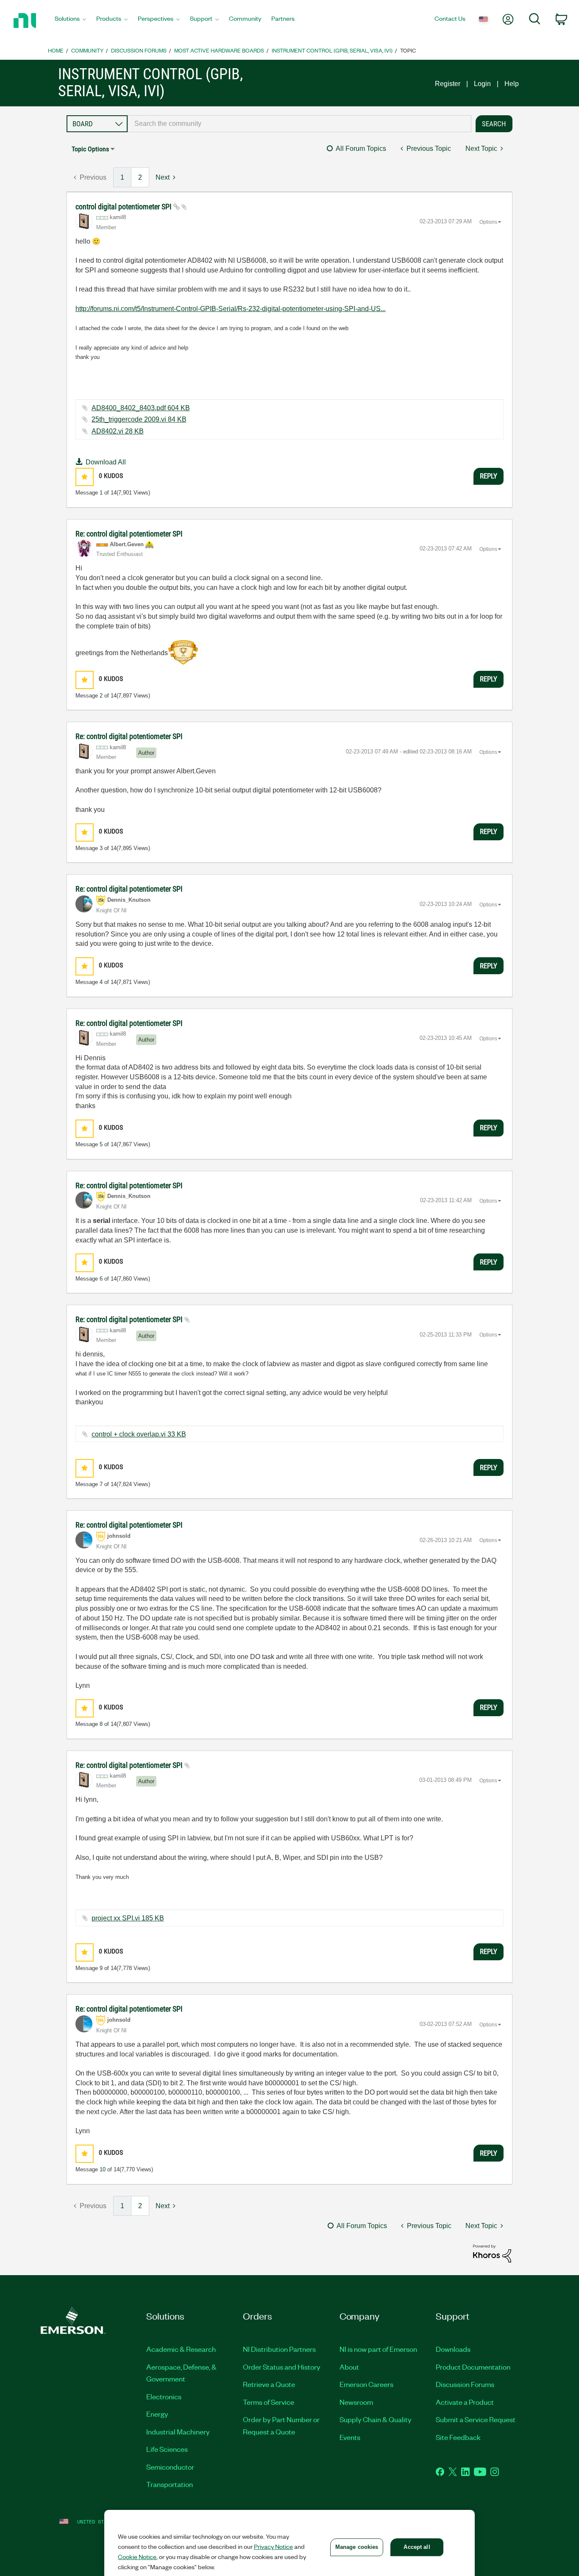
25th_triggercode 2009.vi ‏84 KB (139, 419)
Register (448, 84)
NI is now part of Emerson (378, 2349)
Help (512, 84)
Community (87, 50)
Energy (157, 2414)
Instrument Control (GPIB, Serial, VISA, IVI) (332, 50)
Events (350, 2437)
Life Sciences (167, 2449)
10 (103, 2169)
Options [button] (488, 222)
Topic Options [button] (90, 149)
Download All (106, 462)
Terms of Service (269, 2402)
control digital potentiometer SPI (124, 207)
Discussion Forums (139, 50)
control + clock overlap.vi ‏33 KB (139, 1434)
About (349, 2367)
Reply (489, 476)
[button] (85, 477)
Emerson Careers (366, 2384)
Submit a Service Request (476, 2419)
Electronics (164, 2396)
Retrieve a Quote (269, 2384)
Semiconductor (170, 2467)
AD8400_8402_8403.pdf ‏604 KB (141, 408)
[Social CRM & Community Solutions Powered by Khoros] (492, 2253)
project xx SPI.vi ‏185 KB (128, 1918)
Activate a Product (465, 2402)
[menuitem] (70, 21)
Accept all (417, 2547)
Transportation (170, 2484)
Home (56, 50)
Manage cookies (357, 2547)
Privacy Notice (273, 2546)
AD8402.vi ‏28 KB (118, 431)
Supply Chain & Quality (376, 2419)
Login (482, 84)
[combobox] (300, 124)
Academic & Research (181, 2349)
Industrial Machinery (178, 2431)
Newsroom (356, 2402)
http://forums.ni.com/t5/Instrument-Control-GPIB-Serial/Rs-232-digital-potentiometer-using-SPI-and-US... (231, 309)
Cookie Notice (137, 2557)
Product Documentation (473, 2367)
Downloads (453, 2349)
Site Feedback (458, 2437)
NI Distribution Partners (279, 2349)
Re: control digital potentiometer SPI (129, 534)
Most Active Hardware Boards (219, 50)
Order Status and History (282, 2367)
